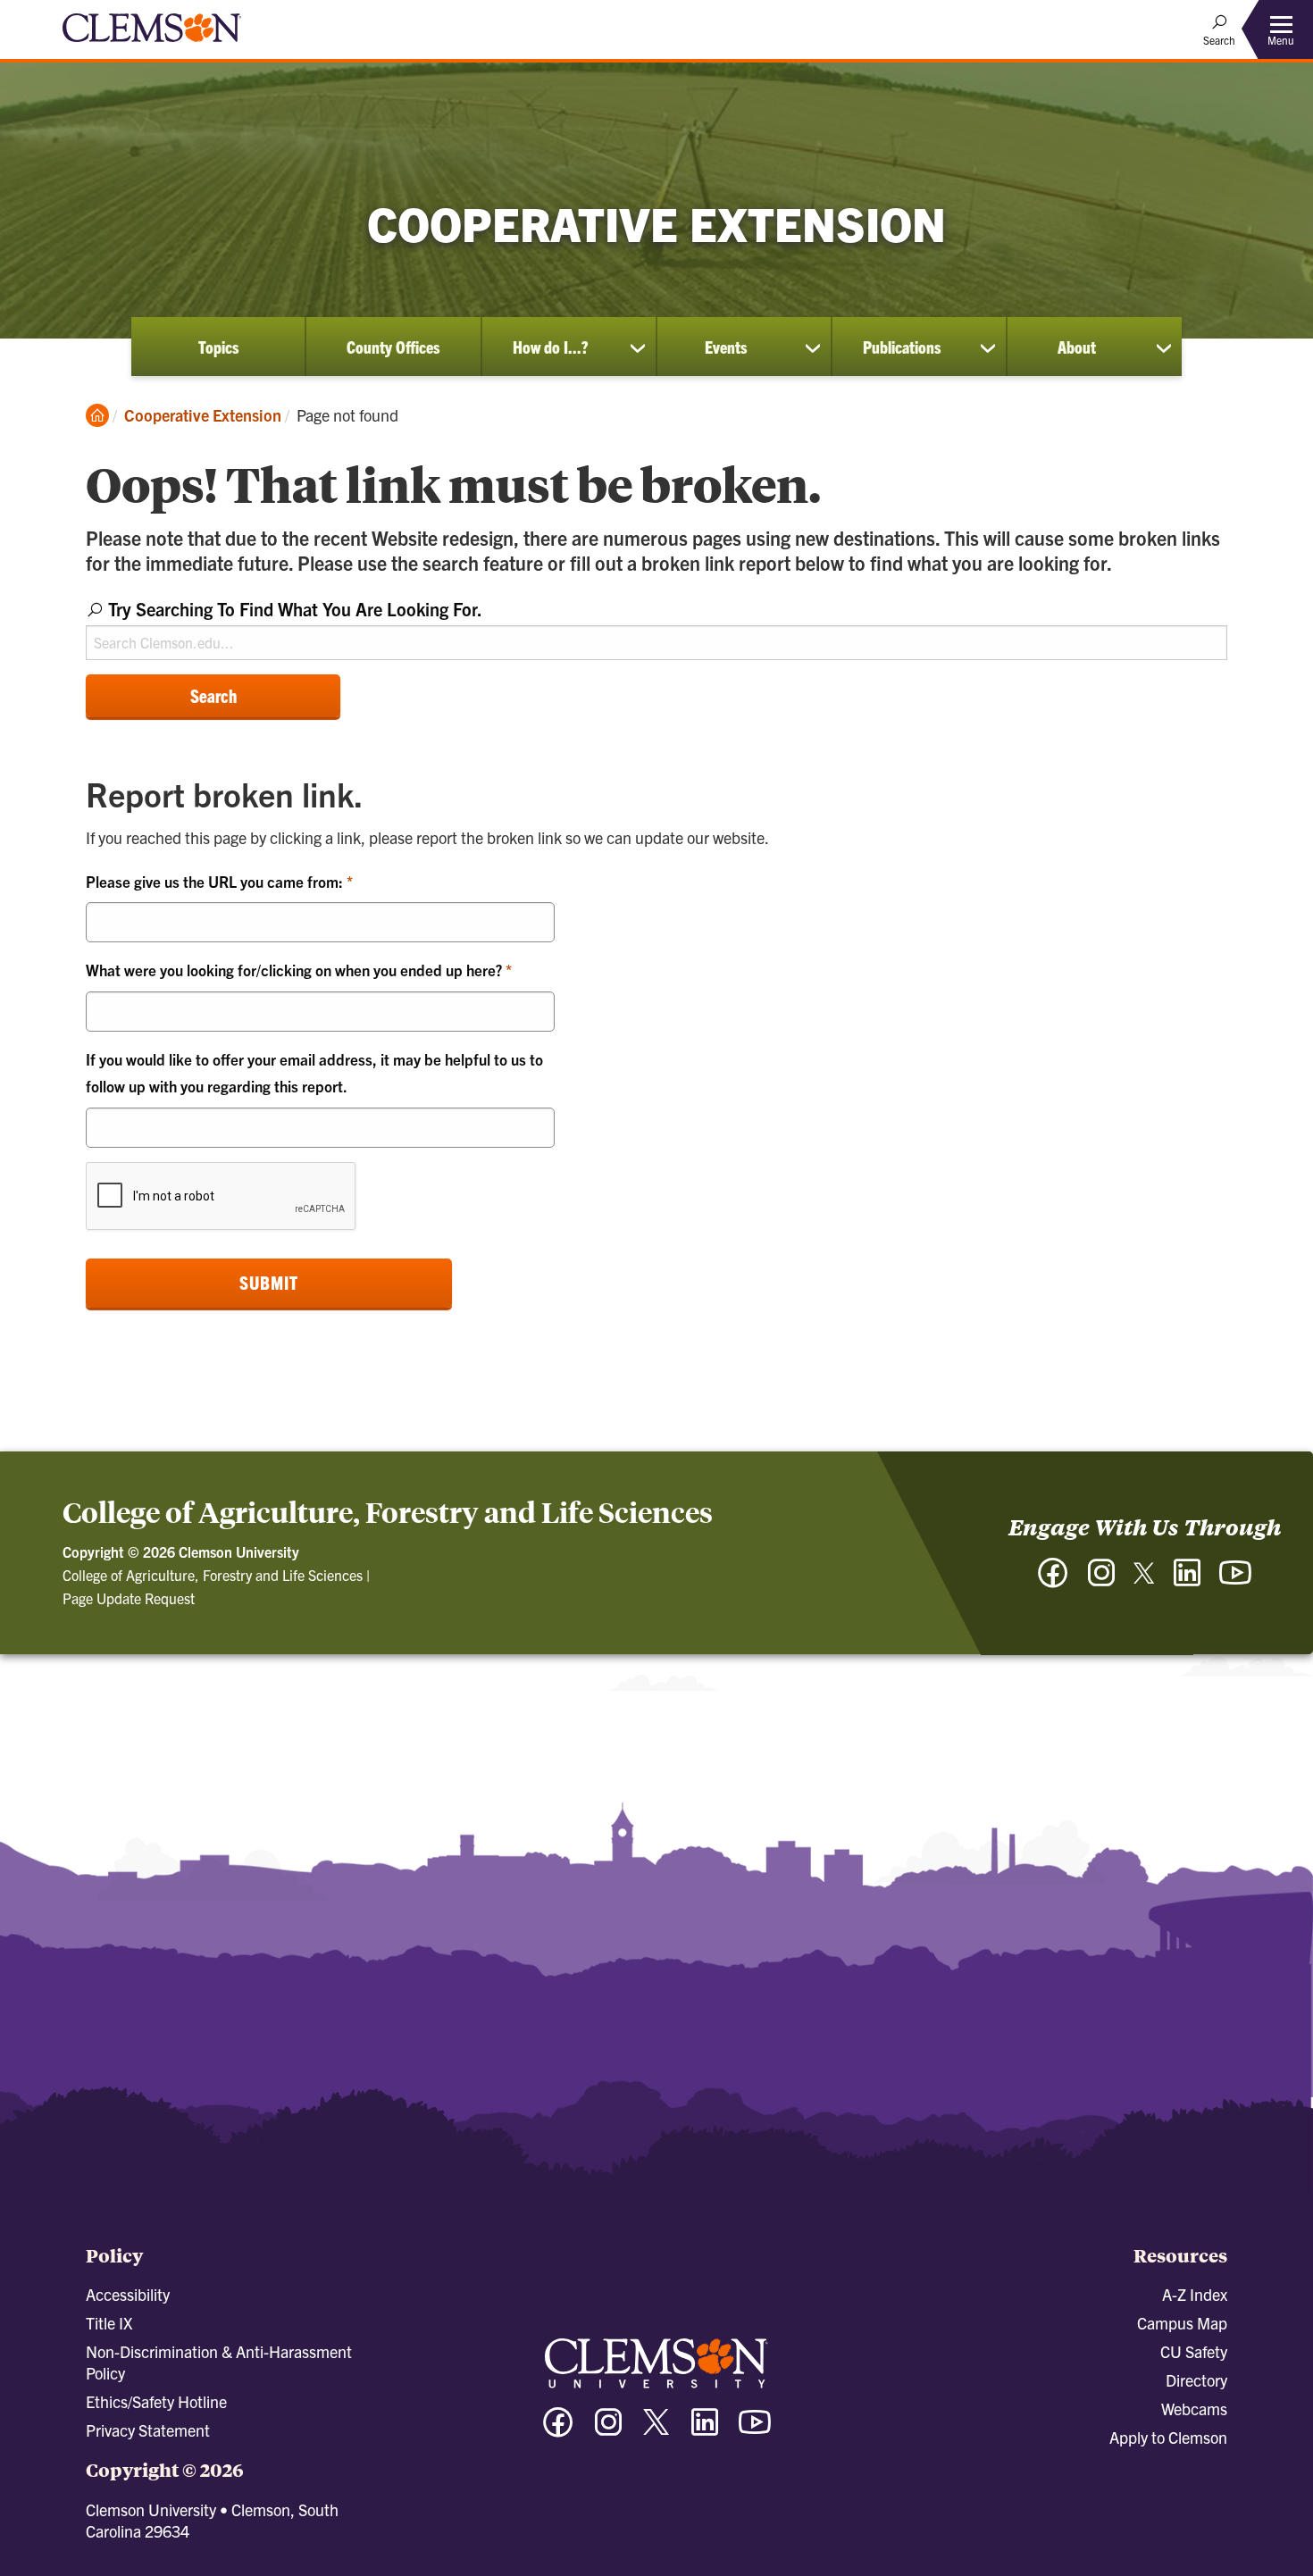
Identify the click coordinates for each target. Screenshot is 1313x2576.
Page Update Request (129, 1598)
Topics (218, 347)
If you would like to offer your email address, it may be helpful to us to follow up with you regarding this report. (314, 1073)
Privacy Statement (148, 2430)
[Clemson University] (152, 45)
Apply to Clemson (1168, 2437)
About (1077, 347)
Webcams (1194, 2409)
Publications (902, 347)
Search (213, 695)
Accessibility (128, 2294)
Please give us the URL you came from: (216, 881)
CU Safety (1194, 2351)
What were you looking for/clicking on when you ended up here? (296, 970)
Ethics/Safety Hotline (156, 2401)
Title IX (109, 2323)
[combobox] (656, 627)
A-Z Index (1195, 2294)
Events (726, 347)
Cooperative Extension (203, 415)
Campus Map (1182, 2323)
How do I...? (551, 347)
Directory (1196, 2380)
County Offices (393, 347)
